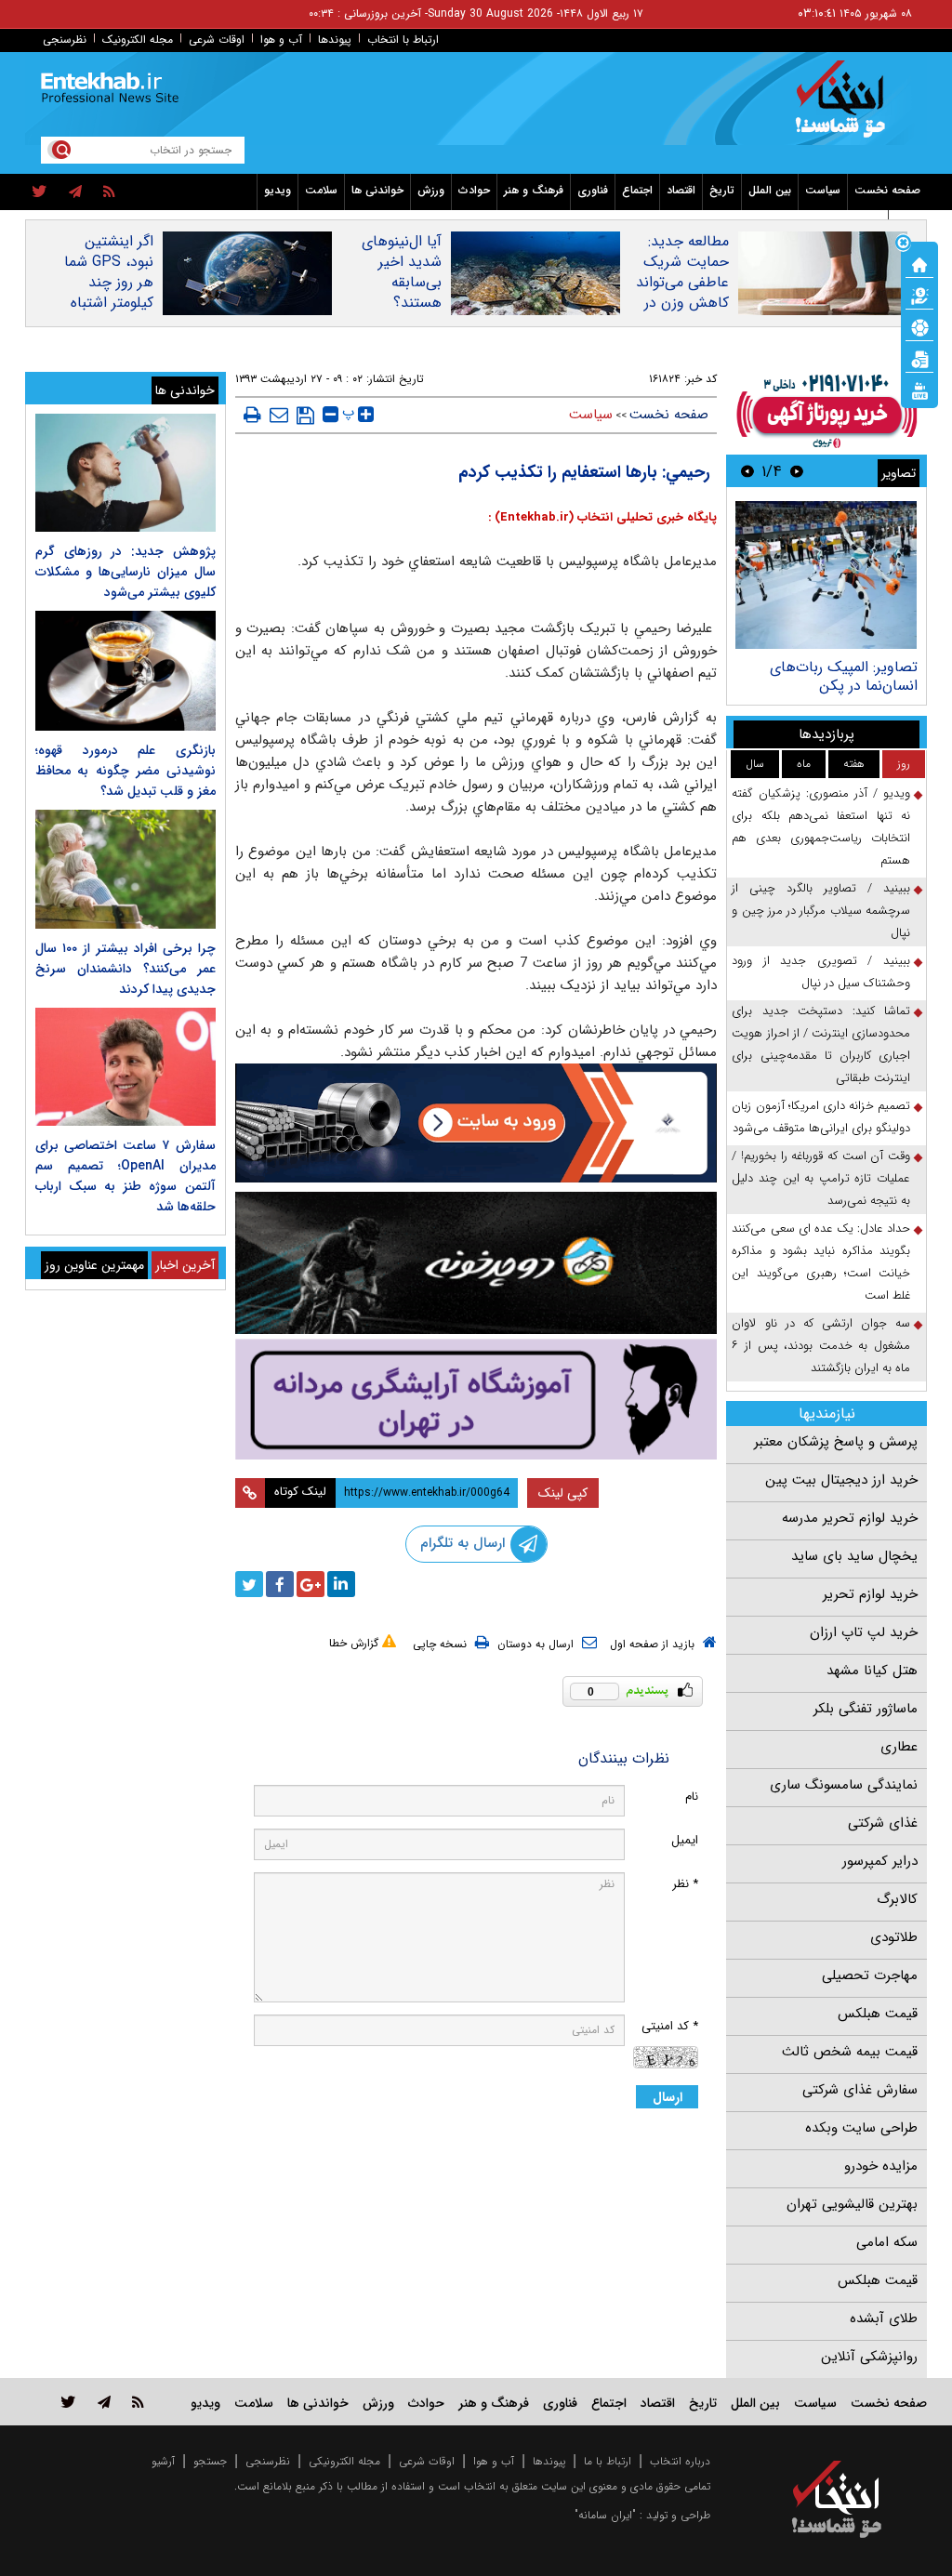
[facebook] (280, 1584)
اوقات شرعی (217, 40)
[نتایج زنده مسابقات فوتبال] (919, 390)
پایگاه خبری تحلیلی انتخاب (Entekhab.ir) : (602, 517)
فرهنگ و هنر (534, 190)
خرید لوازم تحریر (870, 1594)
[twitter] (40, 192)
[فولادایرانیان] (476, 1123)
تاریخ (722, 190)
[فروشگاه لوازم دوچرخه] (476, 1263)
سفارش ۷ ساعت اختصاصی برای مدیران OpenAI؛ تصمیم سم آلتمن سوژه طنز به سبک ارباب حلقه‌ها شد (126, 1176)
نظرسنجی (65, 40)
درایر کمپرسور (880, 1861)
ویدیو (278, 190)
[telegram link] (104, 2402)
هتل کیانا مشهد (872, 1671)
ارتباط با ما (608, 2461)
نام (692, 1797)
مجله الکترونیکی (344, 2461)
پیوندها (335, 40)
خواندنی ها (377, 190)
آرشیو (163, 2461)
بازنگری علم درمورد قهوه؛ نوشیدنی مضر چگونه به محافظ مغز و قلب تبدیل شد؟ (126, 771)
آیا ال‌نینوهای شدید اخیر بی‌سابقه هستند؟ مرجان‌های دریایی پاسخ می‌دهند (401, 303)
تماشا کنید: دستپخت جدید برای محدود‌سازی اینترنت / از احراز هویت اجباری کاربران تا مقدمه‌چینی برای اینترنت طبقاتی (821, 1044)
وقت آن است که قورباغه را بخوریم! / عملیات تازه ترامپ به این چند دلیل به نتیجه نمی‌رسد (821, 1178)
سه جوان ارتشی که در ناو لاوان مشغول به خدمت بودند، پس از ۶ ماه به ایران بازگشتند (821, 1346)
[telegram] (75, 192)
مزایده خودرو (881, 2166)
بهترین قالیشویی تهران (852, 2204)
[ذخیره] (305, 416)
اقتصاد (681, 190)
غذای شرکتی (883, 1823)
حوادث (474, 190)
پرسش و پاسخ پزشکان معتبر (836, 1442)
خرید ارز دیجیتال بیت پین (841, 1480)
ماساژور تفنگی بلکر (866, 1709)
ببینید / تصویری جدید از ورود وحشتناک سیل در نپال (821, 972)
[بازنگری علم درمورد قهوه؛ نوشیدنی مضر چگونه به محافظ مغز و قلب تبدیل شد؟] (126, 671)
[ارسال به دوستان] (279, 415)
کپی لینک (563, 1493)
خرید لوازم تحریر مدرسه (850, 1518)
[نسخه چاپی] (252, 415)
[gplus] (311, 1584)
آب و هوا (281, 40)
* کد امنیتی (670, 2026)
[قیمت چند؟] (919, 295)
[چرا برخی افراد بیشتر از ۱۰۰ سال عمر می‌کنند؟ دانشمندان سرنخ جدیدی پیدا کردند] (126, 869)
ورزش (431, 190)
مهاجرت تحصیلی (870, 1975)
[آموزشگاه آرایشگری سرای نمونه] (476, 1399)
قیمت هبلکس (878, 2014)
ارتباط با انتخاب (403, 40)
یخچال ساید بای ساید (854, 1556)
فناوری (593, 190)
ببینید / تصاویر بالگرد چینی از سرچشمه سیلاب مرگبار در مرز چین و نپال (821, 911)
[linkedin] (341, 1584)
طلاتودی (894, 1937)
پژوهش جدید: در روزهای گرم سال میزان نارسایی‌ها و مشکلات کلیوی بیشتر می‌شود (126, 572)
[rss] (109, 192)
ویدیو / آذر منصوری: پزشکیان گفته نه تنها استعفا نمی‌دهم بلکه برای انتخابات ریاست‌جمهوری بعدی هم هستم (821, 827)
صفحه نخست (887, 190)
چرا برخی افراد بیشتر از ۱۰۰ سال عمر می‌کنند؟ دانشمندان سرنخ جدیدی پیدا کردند (126, 969)
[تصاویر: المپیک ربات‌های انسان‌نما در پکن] (826, 575)
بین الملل (770, 190)
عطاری (899, 1747)
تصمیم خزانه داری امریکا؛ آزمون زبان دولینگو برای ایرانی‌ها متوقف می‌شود (821, 1117)
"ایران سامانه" (605, 2515)
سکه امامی (887, 2242)
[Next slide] (747, 471)
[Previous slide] (797, 471)
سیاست (823, 190)
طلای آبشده (884, 2318)
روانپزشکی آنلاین (869, 2357)
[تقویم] (919, 358)
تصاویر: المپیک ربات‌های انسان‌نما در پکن (844, 676)
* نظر (685, 1884)
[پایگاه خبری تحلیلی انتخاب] (846, 108)
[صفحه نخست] (919, 263)
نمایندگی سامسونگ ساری (844, 1785)
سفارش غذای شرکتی (860, 2090)
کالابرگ (897, 1899)
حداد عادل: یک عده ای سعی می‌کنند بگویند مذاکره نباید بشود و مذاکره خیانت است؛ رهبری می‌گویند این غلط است (821, 1262)
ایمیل (685, 1840)
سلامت (321, 190)
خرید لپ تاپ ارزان (864, 1632)
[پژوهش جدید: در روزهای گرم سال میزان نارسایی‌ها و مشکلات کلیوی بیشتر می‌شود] (126, 473)
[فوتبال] (919, 326)
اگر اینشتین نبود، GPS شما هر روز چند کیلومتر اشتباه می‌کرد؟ (109, 283)
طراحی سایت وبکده (861, 2128)
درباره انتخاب (680, 2461)
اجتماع (637, 190)
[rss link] (138, 2402)
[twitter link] (68, 2402)
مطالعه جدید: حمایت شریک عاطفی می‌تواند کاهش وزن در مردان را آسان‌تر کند (682, 293)
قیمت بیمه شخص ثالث (850, 2052)
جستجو (210, 2461)
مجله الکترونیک (138, 40)
